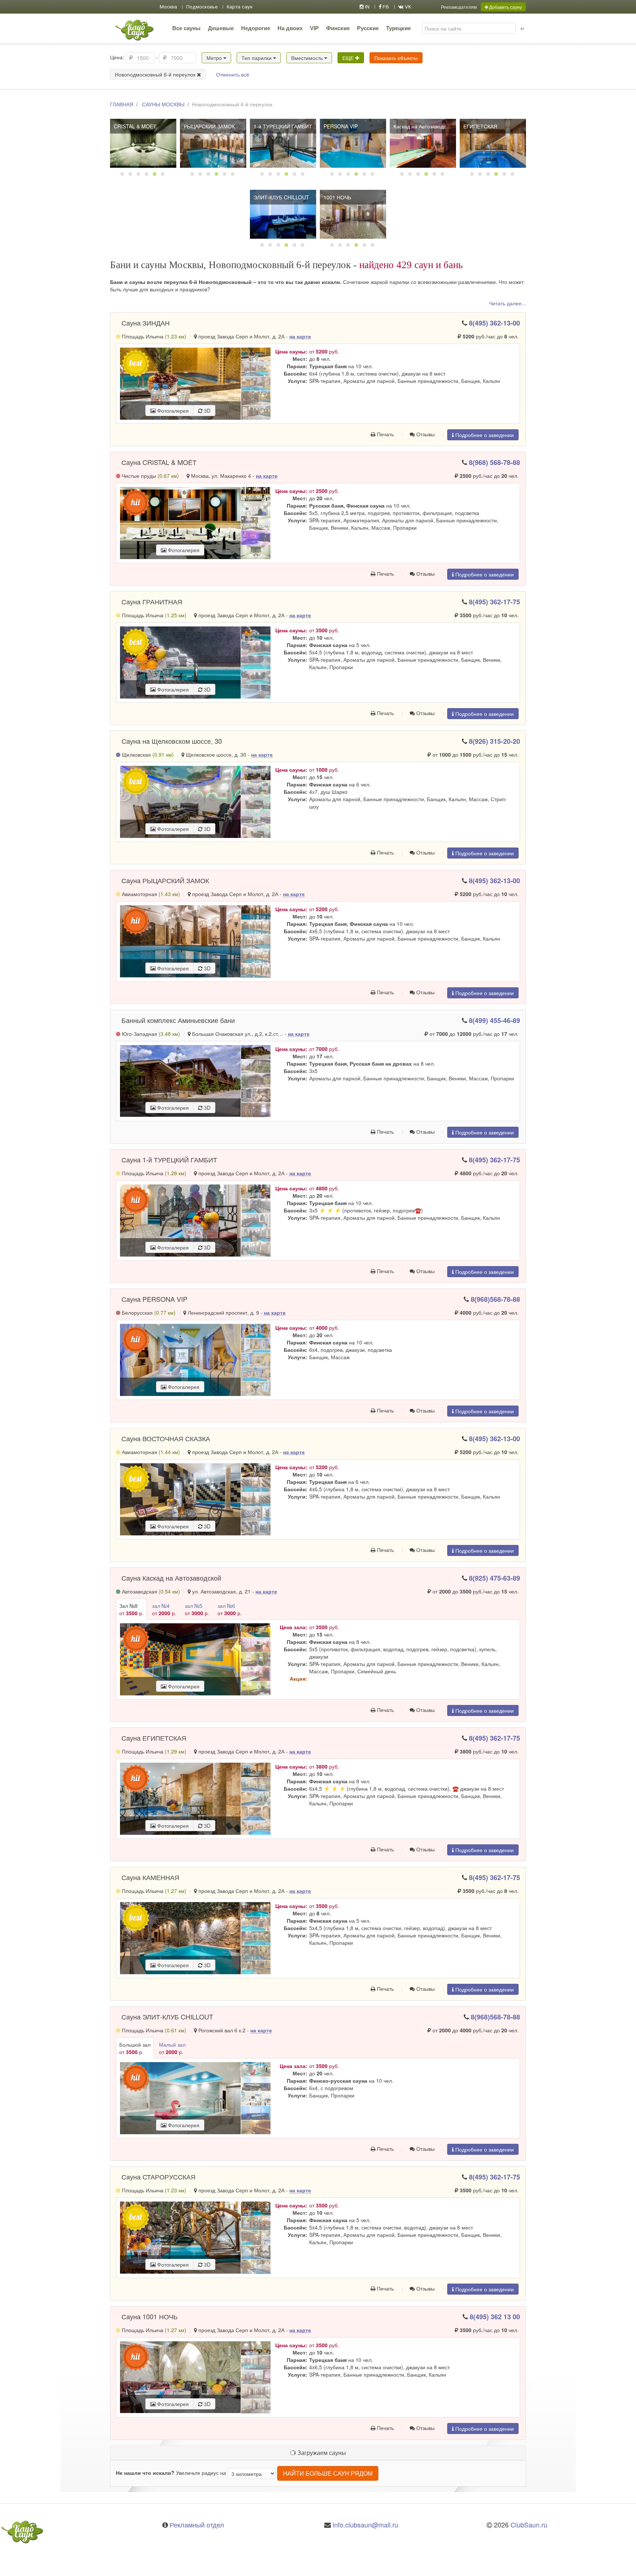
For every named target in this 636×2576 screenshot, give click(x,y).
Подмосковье (202, 7)
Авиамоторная (150, 894)
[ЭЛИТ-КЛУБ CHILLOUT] (283, 214)
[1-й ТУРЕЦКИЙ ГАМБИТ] (283, 143)
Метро (215, 58)
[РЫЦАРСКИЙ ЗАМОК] (213, 143)
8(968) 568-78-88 (494, 462)
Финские (338, 28)
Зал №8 (131, 1609)
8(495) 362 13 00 (495, 2317)
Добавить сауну (505, 7)
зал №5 (197, 1609)
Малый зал (172, 2048)
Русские (368, 28)
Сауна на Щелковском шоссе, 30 (172, 741)
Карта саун (240, 7)
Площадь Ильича (153, 336)
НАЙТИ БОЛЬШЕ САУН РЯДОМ (328, 2473)
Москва (168, 7)
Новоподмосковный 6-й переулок (156, 74)
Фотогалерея (172, 411)
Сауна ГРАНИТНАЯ (152, 601)
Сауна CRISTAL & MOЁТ (159, 462)
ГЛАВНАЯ (122, 104)
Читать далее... (508, 303)
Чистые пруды (150, 476)
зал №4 (164, 1609)
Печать (385, 434)
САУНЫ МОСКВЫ (163, 104)
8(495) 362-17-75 (494, 602)
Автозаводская (150, 1591)
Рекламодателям (459, 7)
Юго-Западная (150, 1034)
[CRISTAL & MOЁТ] (143, 143)
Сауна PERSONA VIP (154, 1299)
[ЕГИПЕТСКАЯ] (493, 143)
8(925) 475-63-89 (494, 1578)
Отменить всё (233, 74)
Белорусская (148, 1312)
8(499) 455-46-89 (494, 1020)
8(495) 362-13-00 (494, 323)
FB (385, 7)
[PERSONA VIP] (353, 143)
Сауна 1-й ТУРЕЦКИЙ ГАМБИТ (169, 1159)
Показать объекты (396, 58)
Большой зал (135, 2048)
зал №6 (230, 1609)
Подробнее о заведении (484, 435)
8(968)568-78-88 (495, 1299)
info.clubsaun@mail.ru (365, 2525)
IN (367, 7)
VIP (314, 28)
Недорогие (256, 28)
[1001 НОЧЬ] (353, 214)
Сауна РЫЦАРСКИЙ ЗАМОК (165, 880)
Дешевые (221, 28)
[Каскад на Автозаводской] (423, 143)
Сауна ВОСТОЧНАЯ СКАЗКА (166, 1438)
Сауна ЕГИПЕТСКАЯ (154, 1738)
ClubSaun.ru (529, 2525)
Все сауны (186, 28)
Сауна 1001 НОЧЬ (150, 2316)
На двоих (290, 28)
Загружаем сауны (321, 2453)
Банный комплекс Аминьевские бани (178, 1020)
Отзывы (425, 434)
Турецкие (398, 28)
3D (206, 411)
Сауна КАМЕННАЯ (150, 1877)
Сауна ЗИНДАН (146, 323)
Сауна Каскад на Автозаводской (171, 1578)
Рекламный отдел (197, 2525)
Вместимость (308, 58)
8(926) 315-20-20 (494, 741)
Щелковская (147, 754)
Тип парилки (257, 58)
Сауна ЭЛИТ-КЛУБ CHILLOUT (167, 2017)
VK (407, 7)
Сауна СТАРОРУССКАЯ (158, 2177)
